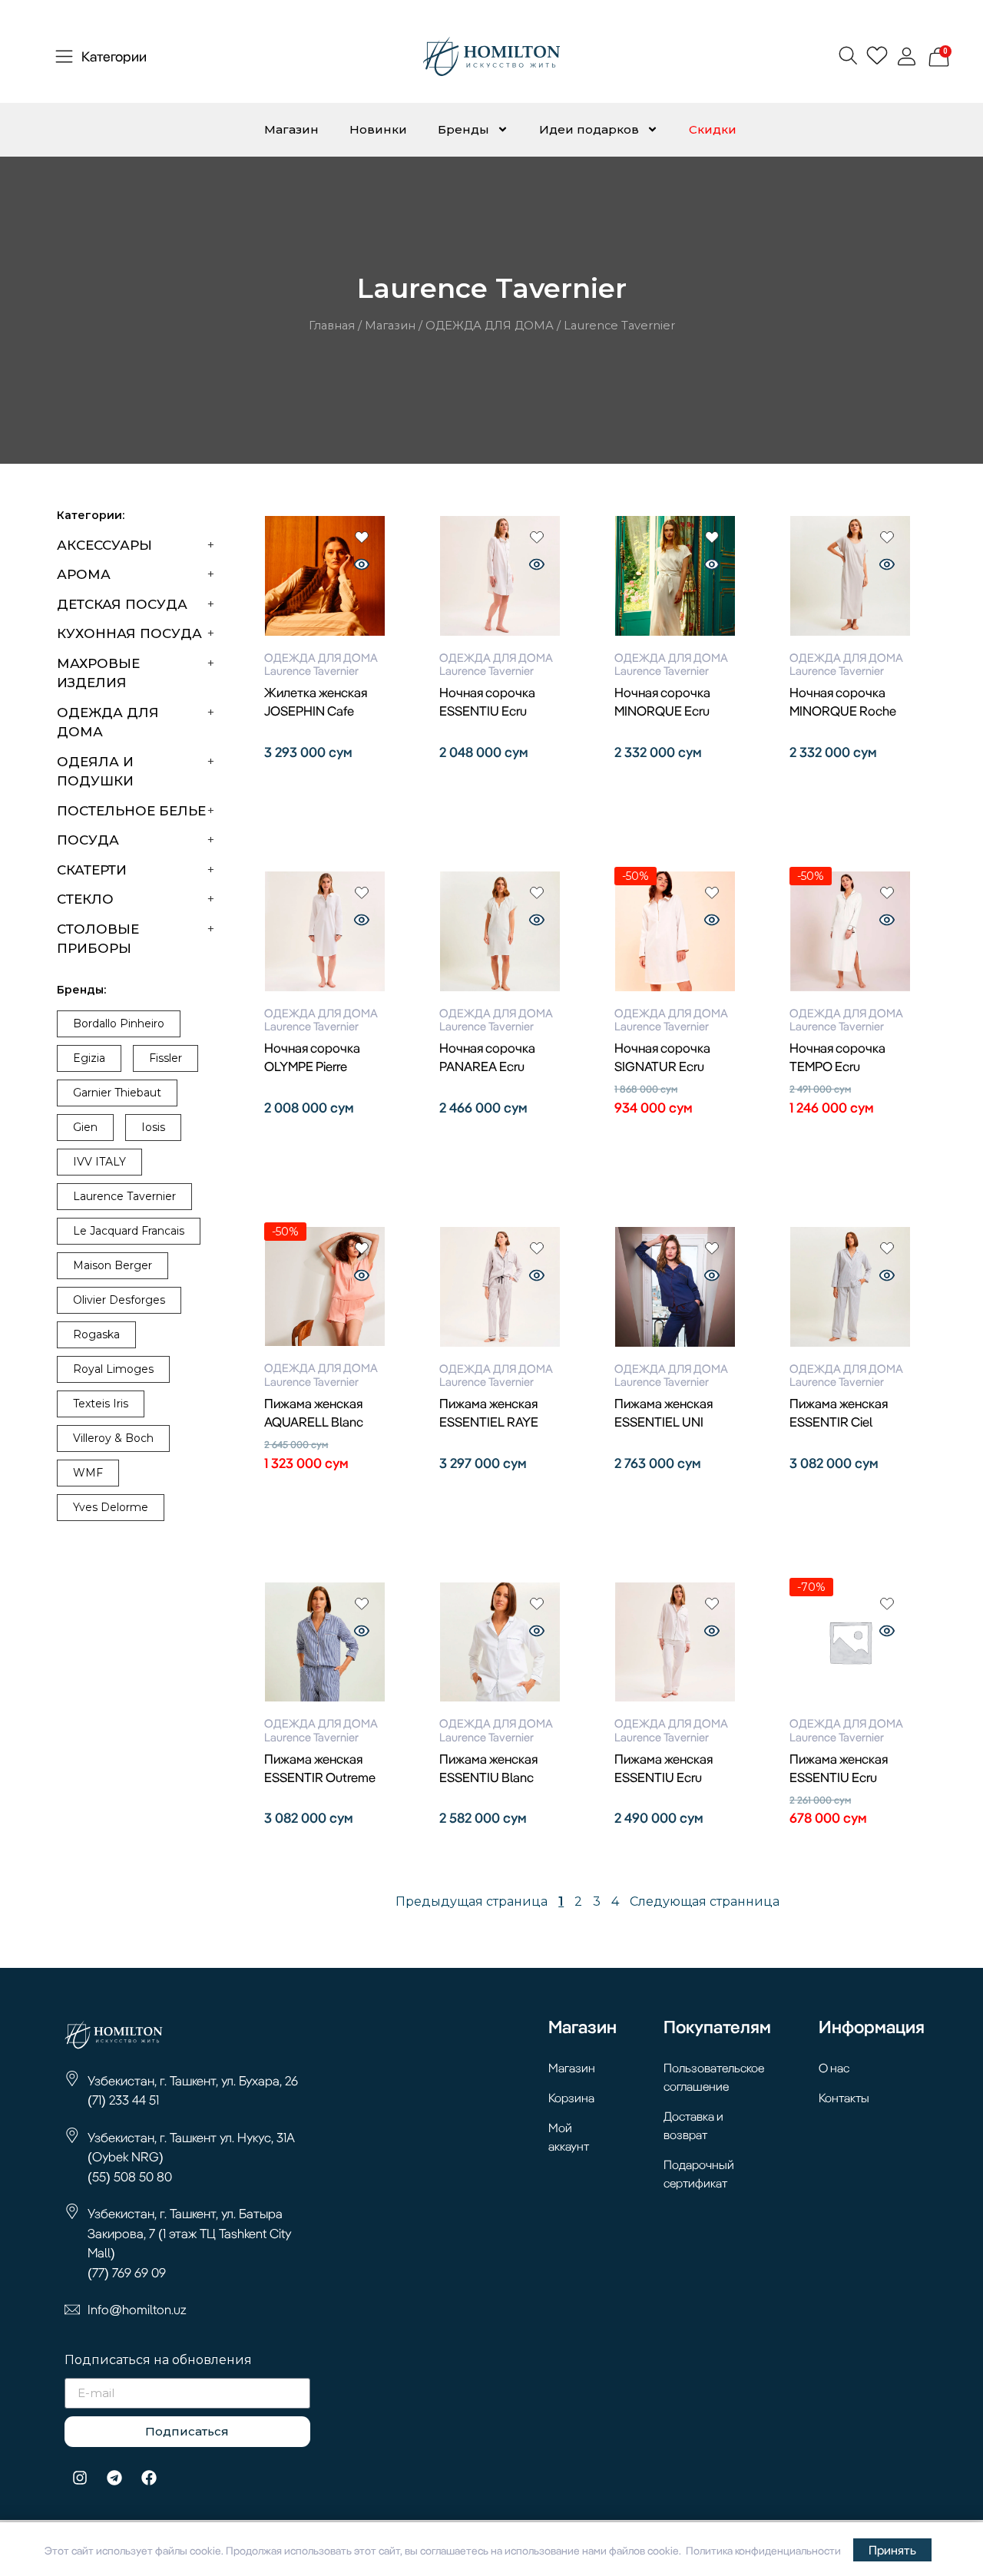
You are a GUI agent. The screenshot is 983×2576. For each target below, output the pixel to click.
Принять (892, 2550)
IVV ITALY (99, 1162)
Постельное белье (131, 811)
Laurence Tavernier (124, 1196)
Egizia (89, 1058)
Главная (332, 326)
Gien (85, 1127)
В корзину (325, 780)
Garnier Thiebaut (117, 1093)
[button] (847, 55)
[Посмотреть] (362, 566)
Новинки (378, 129)
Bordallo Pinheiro (119, 1023)
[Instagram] (80, 2478)
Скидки (713, 129)
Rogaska (96, 1334)
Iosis (153, 1127)
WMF (88, 1473)
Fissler (165, 1058)
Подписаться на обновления (158, 2361)
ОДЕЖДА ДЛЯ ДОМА (490, 326)
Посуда (88, 840)
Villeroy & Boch (113, 1438)
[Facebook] (149, 2478)
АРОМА (84, 574)
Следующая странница (705, 1901)
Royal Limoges (113, 1369)
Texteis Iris (101, 1404)
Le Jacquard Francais (129, 1231)
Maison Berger (113, 1265)
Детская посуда (122, 604)
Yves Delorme (111, 1507)
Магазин (291, 129)
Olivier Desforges (119, 1300)
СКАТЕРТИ (92, 870)
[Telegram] (114, 2478)
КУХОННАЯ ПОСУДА (129, 633)
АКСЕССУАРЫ (104, 545)
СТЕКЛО (85, 899)
